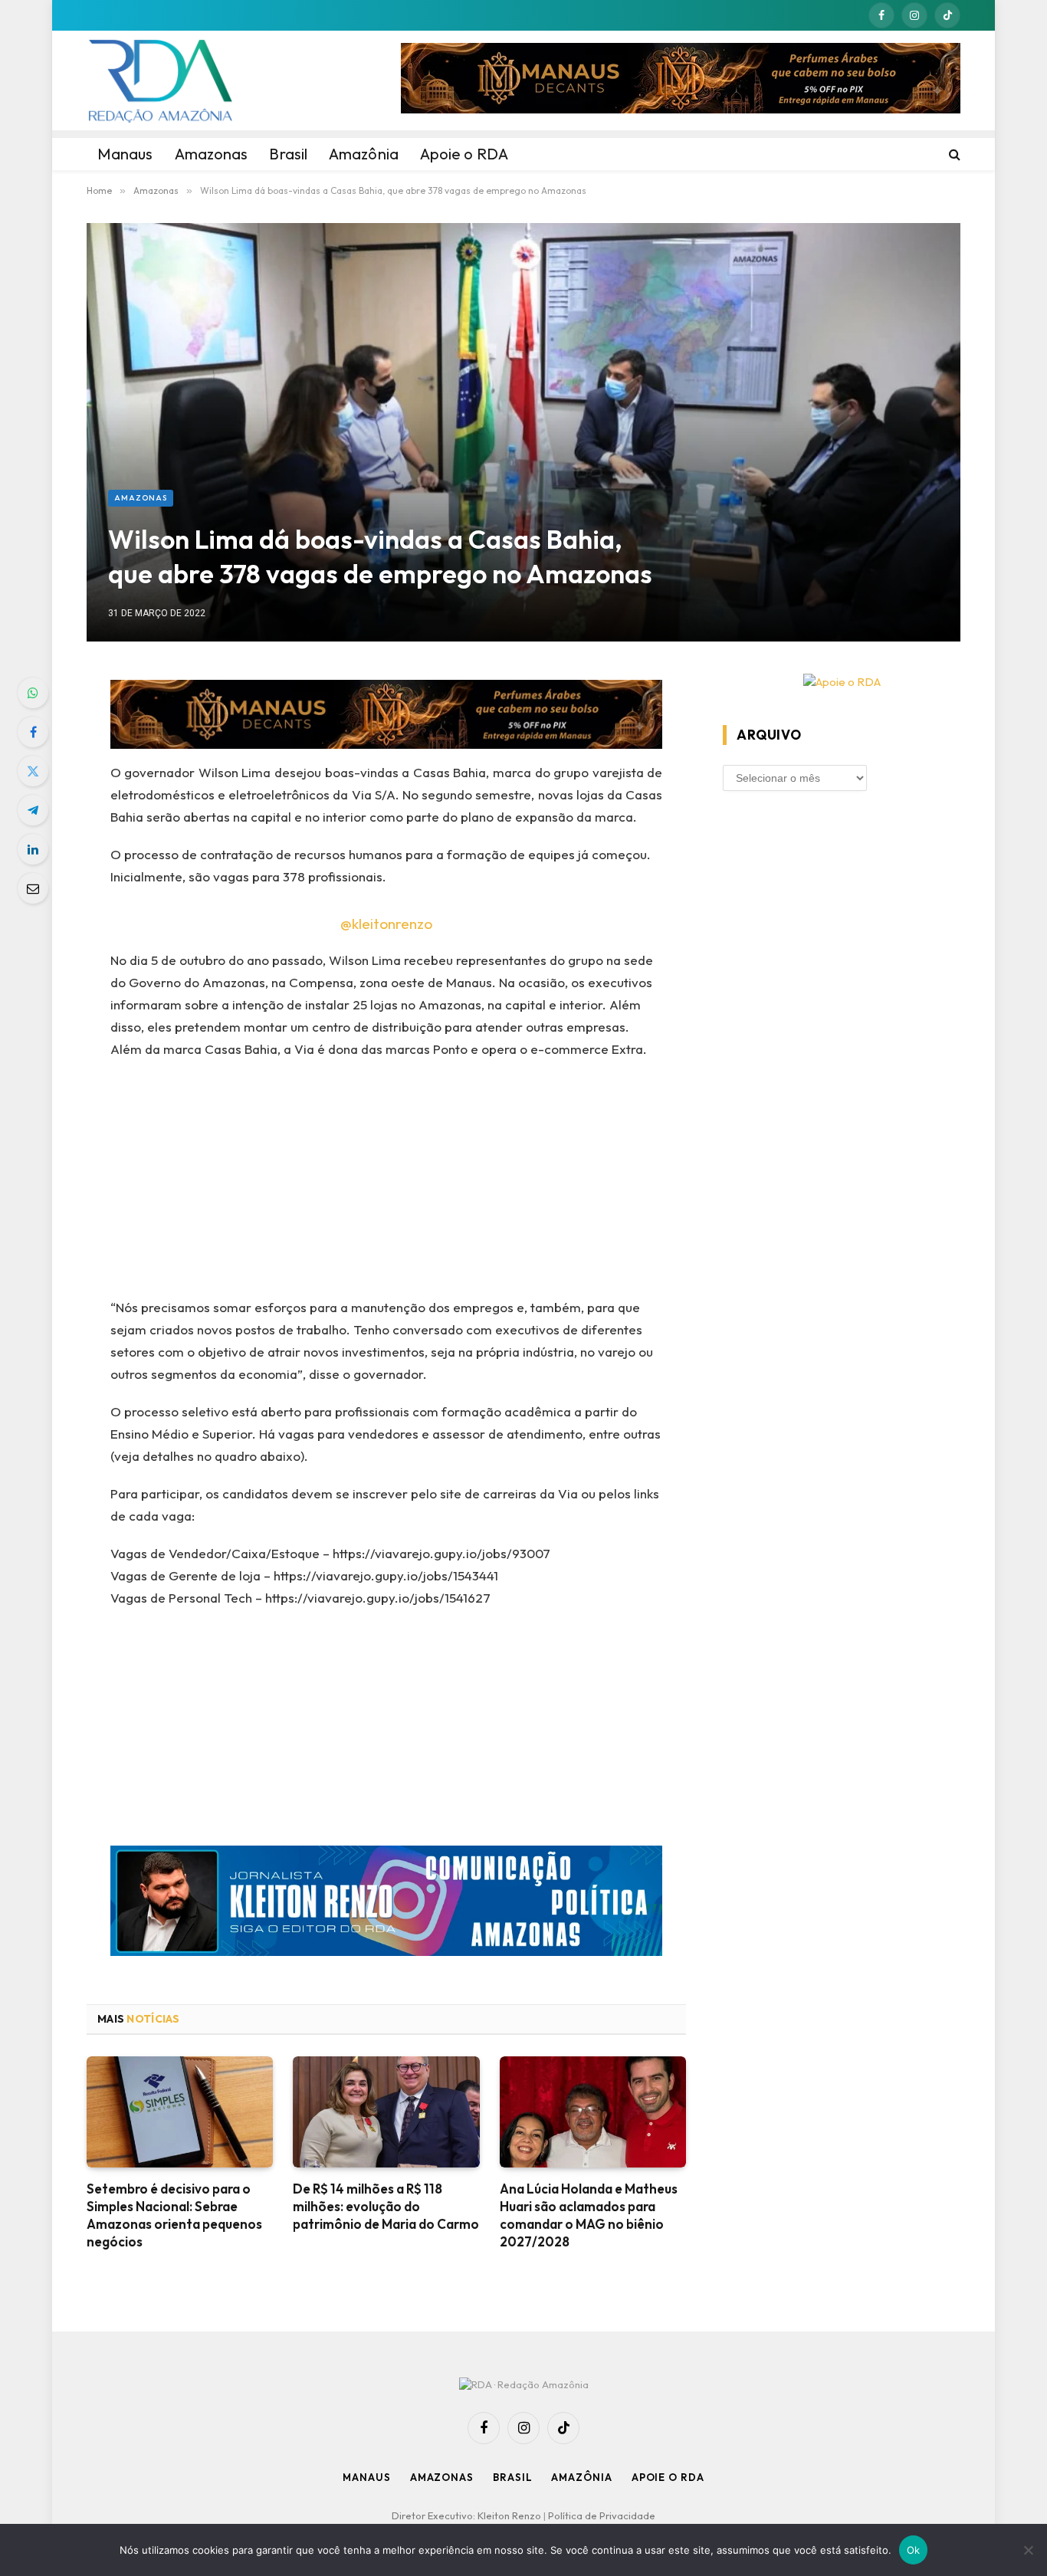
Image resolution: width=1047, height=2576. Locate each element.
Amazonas (141, 498)
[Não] (1028, 2550)
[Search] (953, 154)
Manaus (366, 2477)
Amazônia (581, 2477)
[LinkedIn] (33, 849)
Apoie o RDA (668, 2477)
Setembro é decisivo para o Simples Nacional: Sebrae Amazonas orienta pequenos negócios (174, 2215)
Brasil (512, 2477)
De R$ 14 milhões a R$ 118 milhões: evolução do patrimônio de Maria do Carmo (386, 2206)
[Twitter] (33, 771)
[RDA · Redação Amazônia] (160, 80)
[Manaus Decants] (681, 80)
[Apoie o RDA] (842, 683)
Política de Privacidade (602, 2515)
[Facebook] (33, 732)
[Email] (33, 888)
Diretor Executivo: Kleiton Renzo (468, 2515)
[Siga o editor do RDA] (387, 1904)
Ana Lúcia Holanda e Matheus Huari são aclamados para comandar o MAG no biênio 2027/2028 (589, 2215)
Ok (914, 2550)
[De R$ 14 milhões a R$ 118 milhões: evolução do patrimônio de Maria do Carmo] (386, 2112)
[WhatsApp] (33, 693)
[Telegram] (33, 810)
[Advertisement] (387, 1183)
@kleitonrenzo (386, 924)
